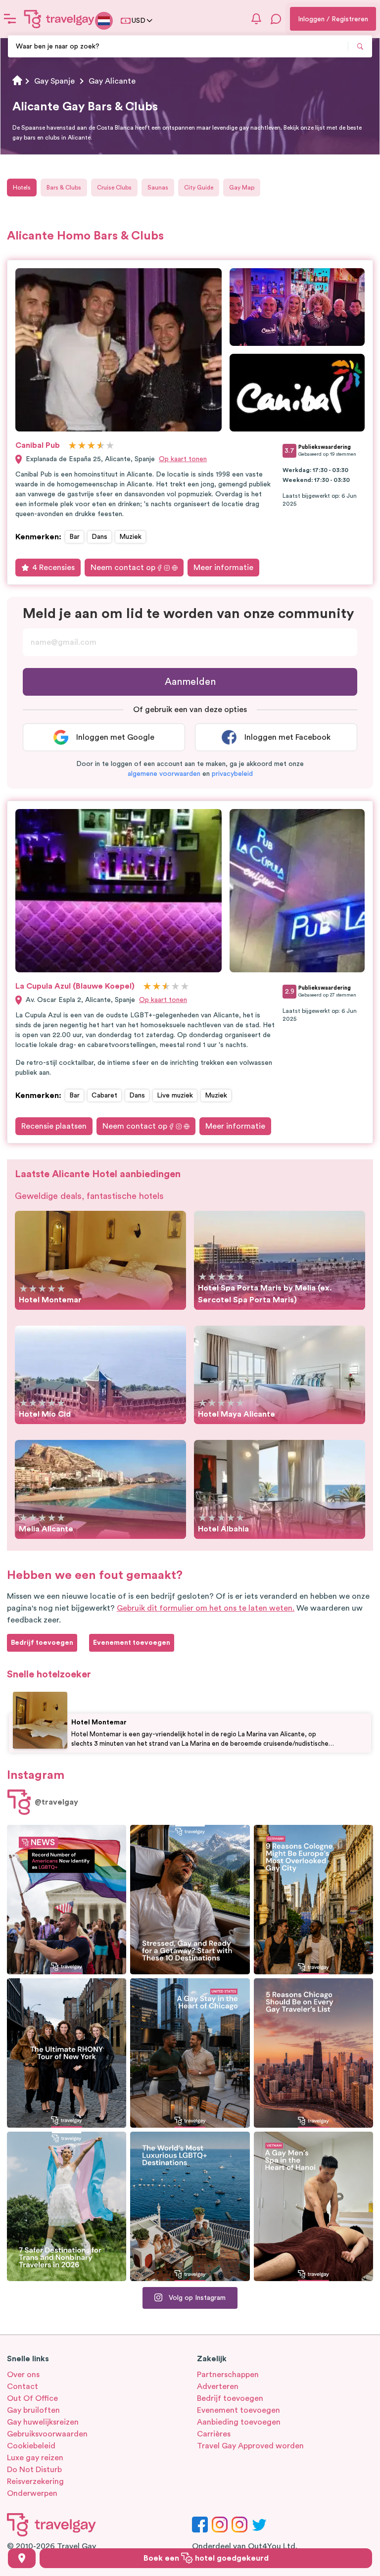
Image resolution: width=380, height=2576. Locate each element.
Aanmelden (190, 682)
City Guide (199, 188)
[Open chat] (276, 19)
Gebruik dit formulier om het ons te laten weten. (206, 1608)
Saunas (158, 188)
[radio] (72, 446)
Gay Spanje (54, 81)
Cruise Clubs (114, 188)
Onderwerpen (32, 2493)
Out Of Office (32, 2398)
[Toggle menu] (10, 19)
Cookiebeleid (31, 2446)
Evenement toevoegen (238, 2410)
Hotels (22, 188)
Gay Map (242, 188)
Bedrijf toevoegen (230, 2398)
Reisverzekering (35, 2481)
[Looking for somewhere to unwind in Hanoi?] (313, 2206)
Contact (23, 2386)
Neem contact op (123, 568)
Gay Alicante (112, 81)
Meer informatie (223, 568)
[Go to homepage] (59, 19)
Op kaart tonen (183, 459)
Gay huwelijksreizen (43, 2422)
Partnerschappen (228, 2375)
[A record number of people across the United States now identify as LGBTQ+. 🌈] (67, 1900)
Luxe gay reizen (35, 2458)
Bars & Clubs (64, 188)
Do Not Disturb (34, 2470)
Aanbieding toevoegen (239, 2422)
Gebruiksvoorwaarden (47, 2434)
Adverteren (218, 2386)
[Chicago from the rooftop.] (190, 2053)
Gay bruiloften (33, 2410)
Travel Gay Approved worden (250, 2446)
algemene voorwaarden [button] (164, 774)
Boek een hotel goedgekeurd (206, 2558)
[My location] (22, 2558)
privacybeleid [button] (232, 774)
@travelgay (56, 1802)
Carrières (214, 2434)
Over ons (23, 2375)
